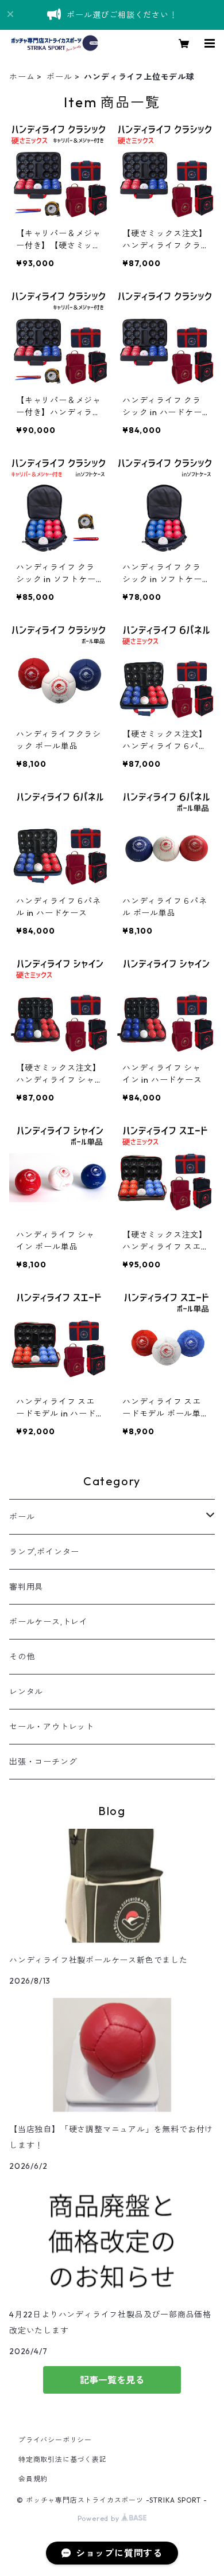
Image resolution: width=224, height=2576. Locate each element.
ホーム (22, 77)
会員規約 (33, 2479)
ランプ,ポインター (44, 1552)
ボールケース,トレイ (49, 1622)
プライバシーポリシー (55, 2440)
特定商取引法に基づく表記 (63, 2459)
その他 (22, 1657)
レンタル (26, 1692)
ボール (59, 77)
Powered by (100, 2518)
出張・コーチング (43, 1762)
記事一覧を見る (112, 2380)
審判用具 (26, 1587)
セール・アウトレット (52, 1727)
